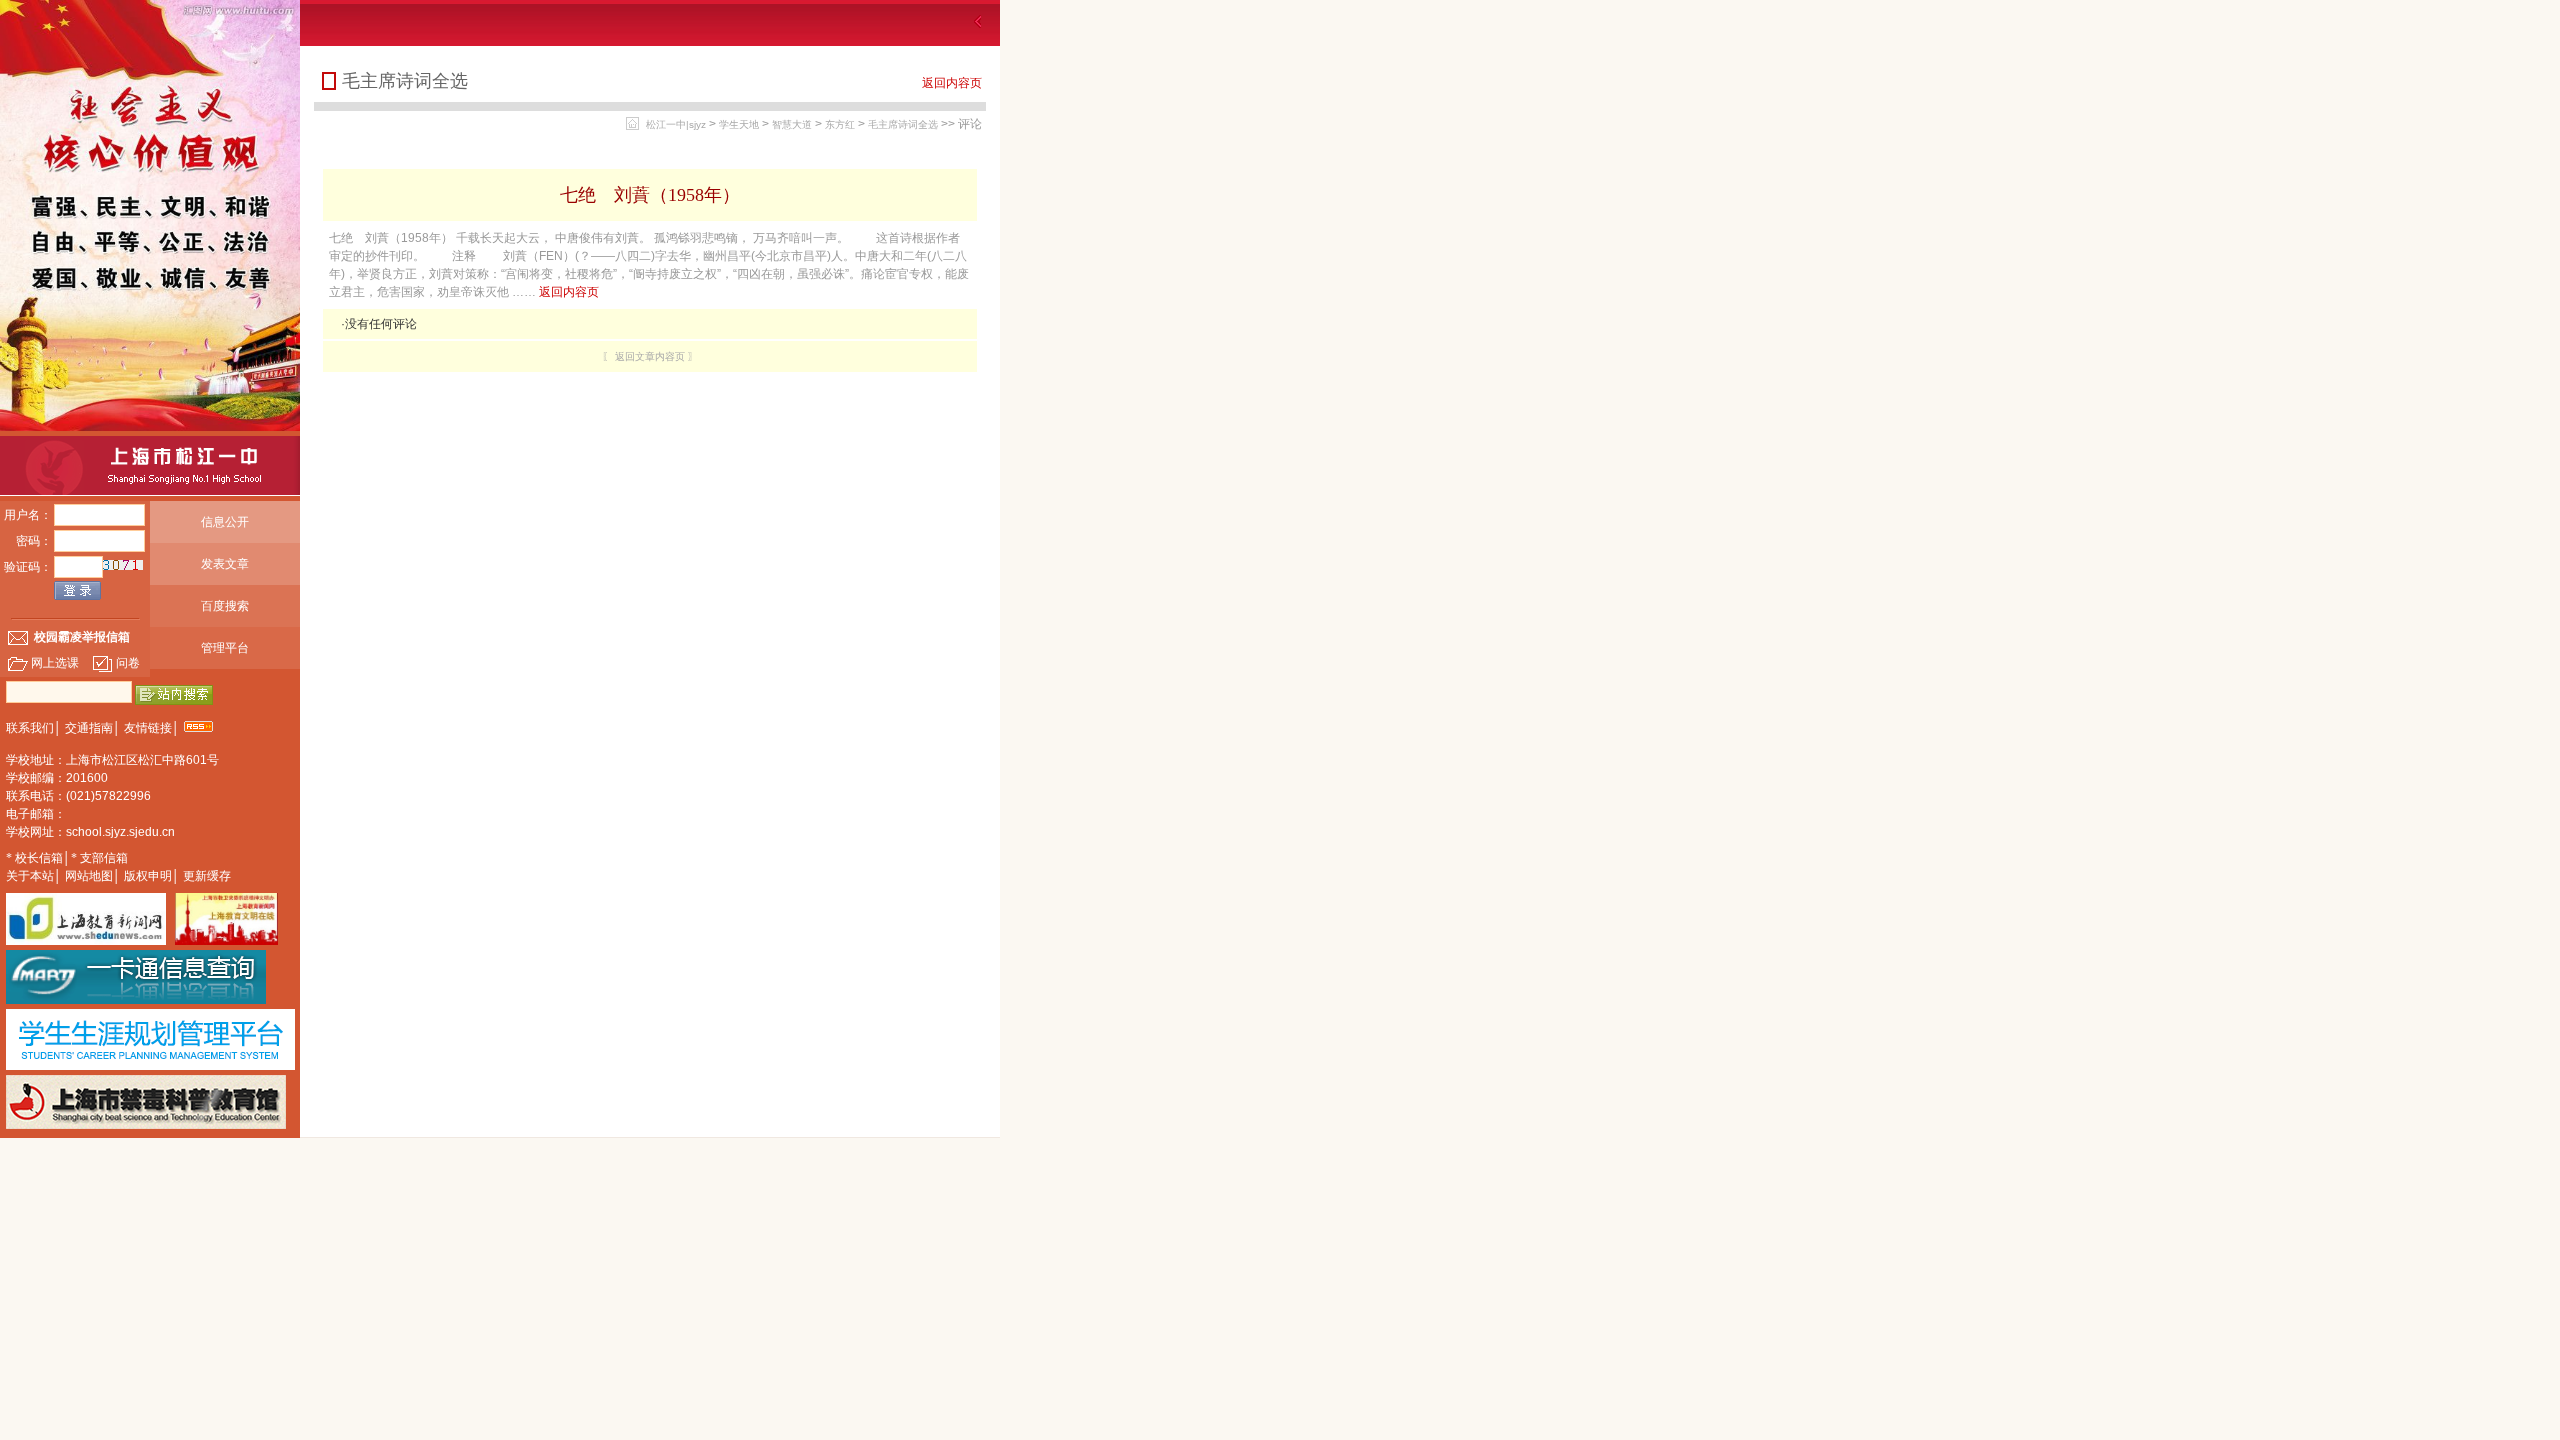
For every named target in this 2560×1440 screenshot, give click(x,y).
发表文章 (225, 564)
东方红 (840, 124)
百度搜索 (225, 606)
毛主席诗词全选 (903, 124)
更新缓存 (207, 876)
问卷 (128, 663)
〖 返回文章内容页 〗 (650, 356)
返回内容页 (952, 83)
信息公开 (225, 522)
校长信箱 (39, 858)
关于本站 (30, 876)
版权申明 (148, 876)
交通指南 (89, 728)
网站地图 (89, 876)
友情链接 (148, 728)
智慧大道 (792, 124)
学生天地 (739, 124)
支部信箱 (104, 858)
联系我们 (30, 728)
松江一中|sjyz (676, 124)
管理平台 (225, 648)
